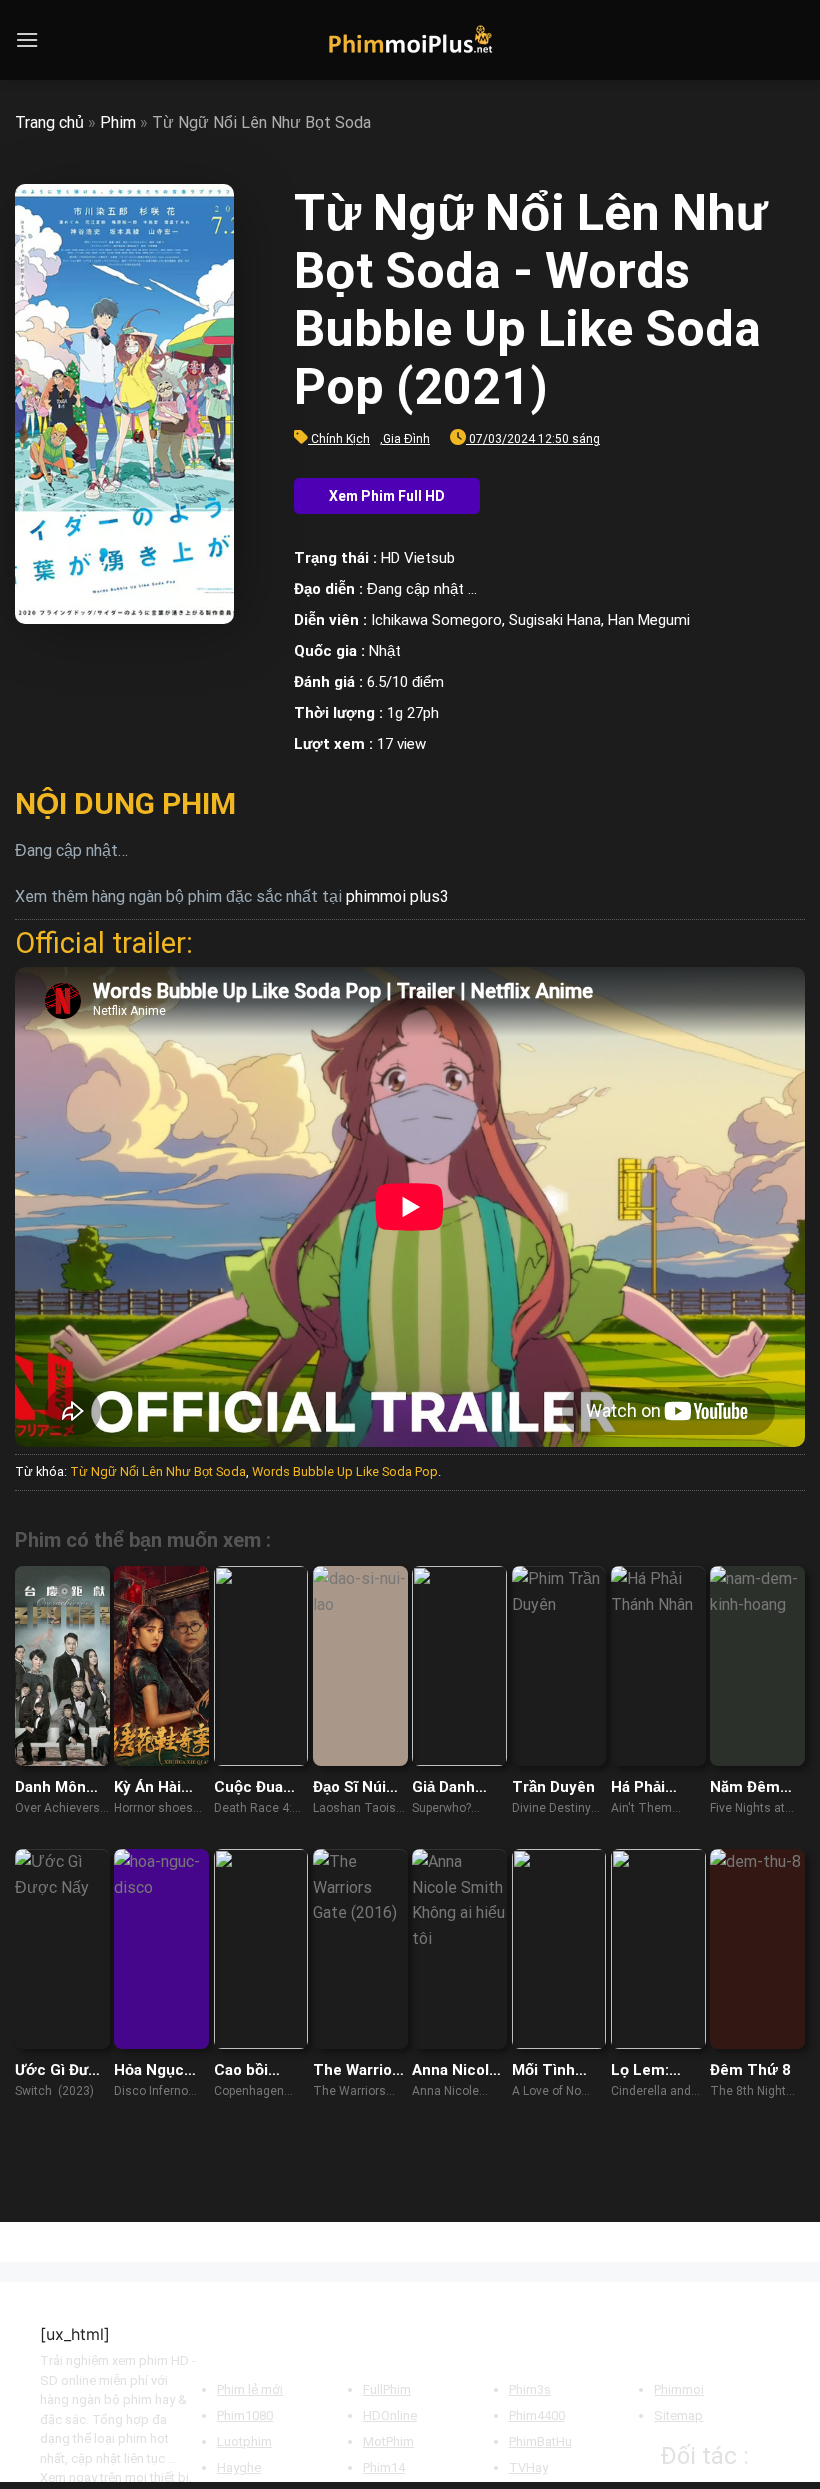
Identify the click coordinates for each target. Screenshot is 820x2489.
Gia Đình (406, 439)
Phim (118, 122)
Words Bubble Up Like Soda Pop (345, 1471)
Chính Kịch (340, 439)
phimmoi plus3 (397, 896)
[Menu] (27, 39)
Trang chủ (49, 122)
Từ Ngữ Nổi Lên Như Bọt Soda (158, 1471)
